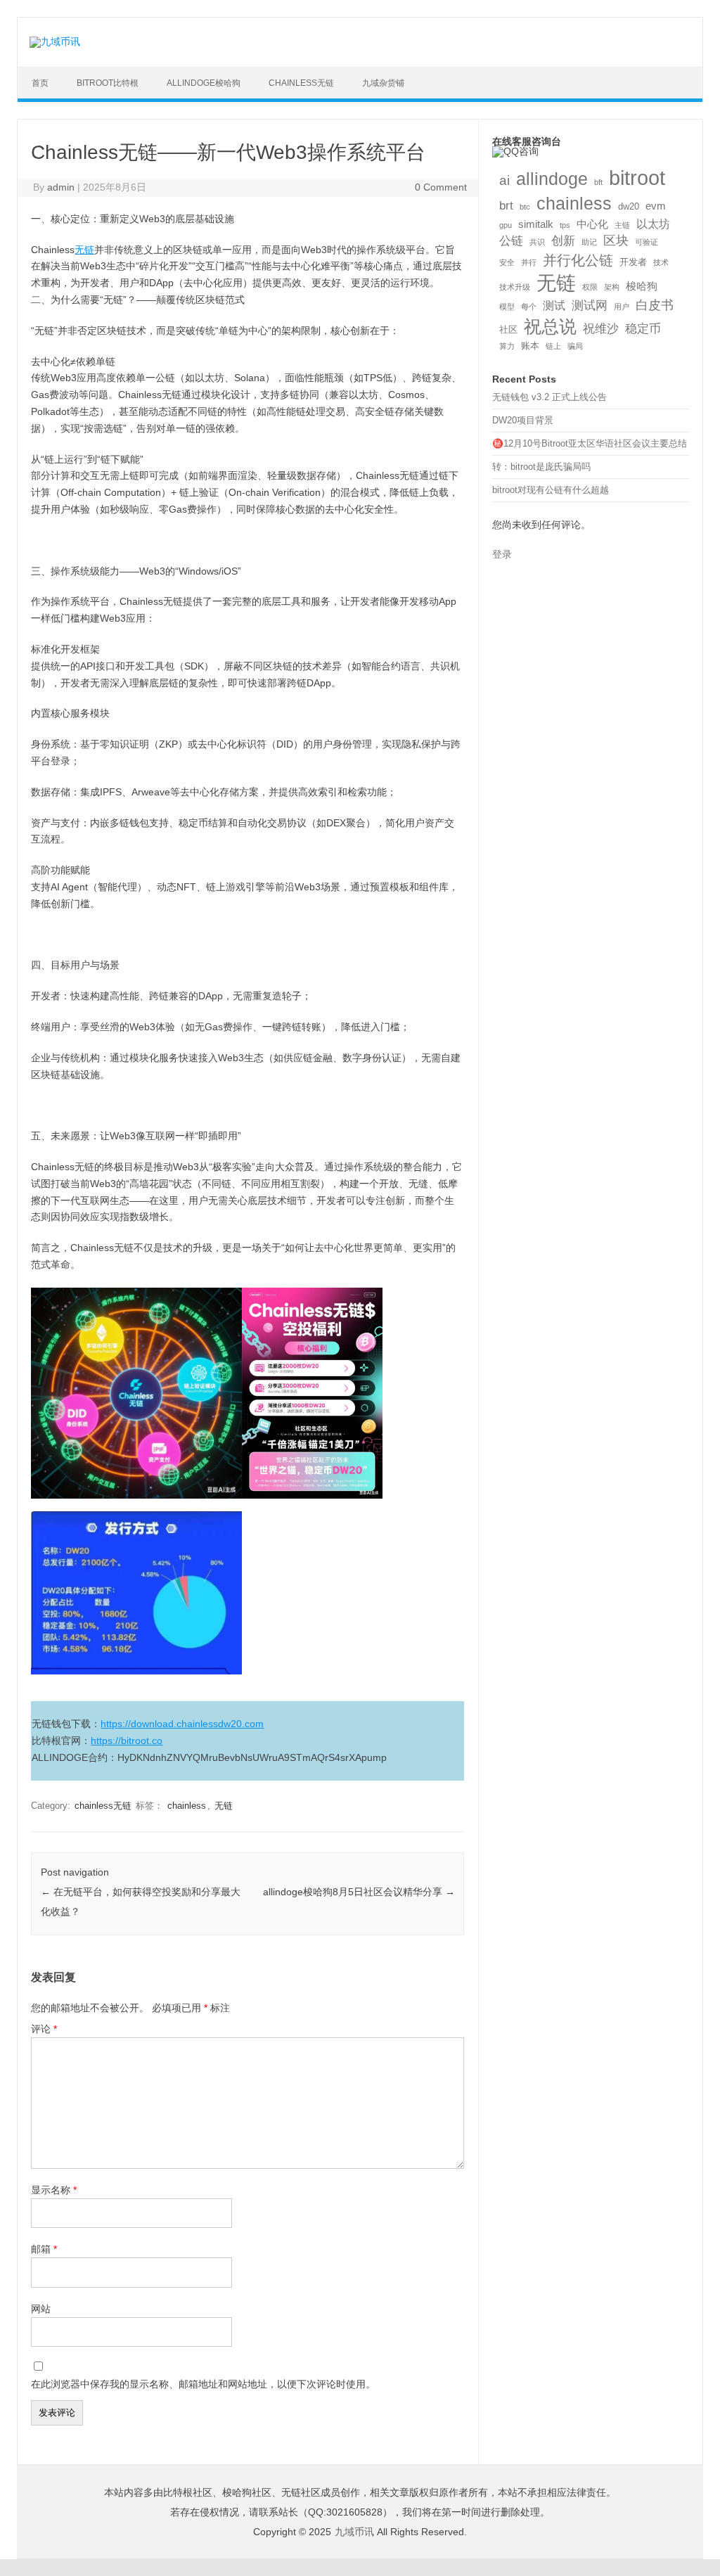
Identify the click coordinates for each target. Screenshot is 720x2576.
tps (565, 225)
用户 (622, 307)
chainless (187, 1806)
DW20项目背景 (523, 420)
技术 (661, 262)
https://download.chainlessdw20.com (182, 1724)
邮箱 (44, 2249)
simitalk (536, 224)
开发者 (633, 262)
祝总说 (550, 327)
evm (656, 206)
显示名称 (54, 2190)
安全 (507, 262)
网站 (41, 2309)
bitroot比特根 (108, 83)
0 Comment (441, 187)
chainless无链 (301, 83)
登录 (502, 555)
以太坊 (653, 224)
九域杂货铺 (383, 83)
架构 (612, 287)
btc (525, 207)
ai (504, 180)
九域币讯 (354, 2532)
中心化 (592, 224)
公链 (511, 241)
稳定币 (643, 329)
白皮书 (655, 305)
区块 (616, 241)
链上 (553, 346)
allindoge (552, 179)
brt (506, 206)
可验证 (647, 242)
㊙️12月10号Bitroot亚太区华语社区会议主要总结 (590, 443)
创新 (563, 241)
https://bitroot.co (127, 1741)
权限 (590, 287)
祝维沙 (601, 329)
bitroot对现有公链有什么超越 (551, 490)
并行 (529, 262)
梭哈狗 (642, 286)
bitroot (637, 178)
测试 (554, 306)
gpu (506, 225)
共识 (537, 242)
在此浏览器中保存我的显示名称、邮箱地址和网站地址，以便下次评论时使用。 (203, 2384)
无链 (84, 250)
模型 (507, 307)
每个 (529, 307)
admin (61, 187)
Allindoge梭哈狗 (204, 83)
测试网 (590, 306)
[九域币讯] (55, 41)
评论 (44, 2029)
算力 (507, 346)
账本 (530, 346)
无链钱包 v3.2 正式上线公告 (549, 397)
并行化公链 (578, 260)
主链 (622, 225)
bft (598, 182)
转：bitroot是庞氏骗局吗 (541, 467)
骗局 (575, 346)
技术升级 (515, 287)
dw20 (629, 206)
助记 (589, 242)
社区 (508, 329)
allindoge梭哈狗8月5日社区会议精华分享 (359, 1892)
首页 (40, 83)
